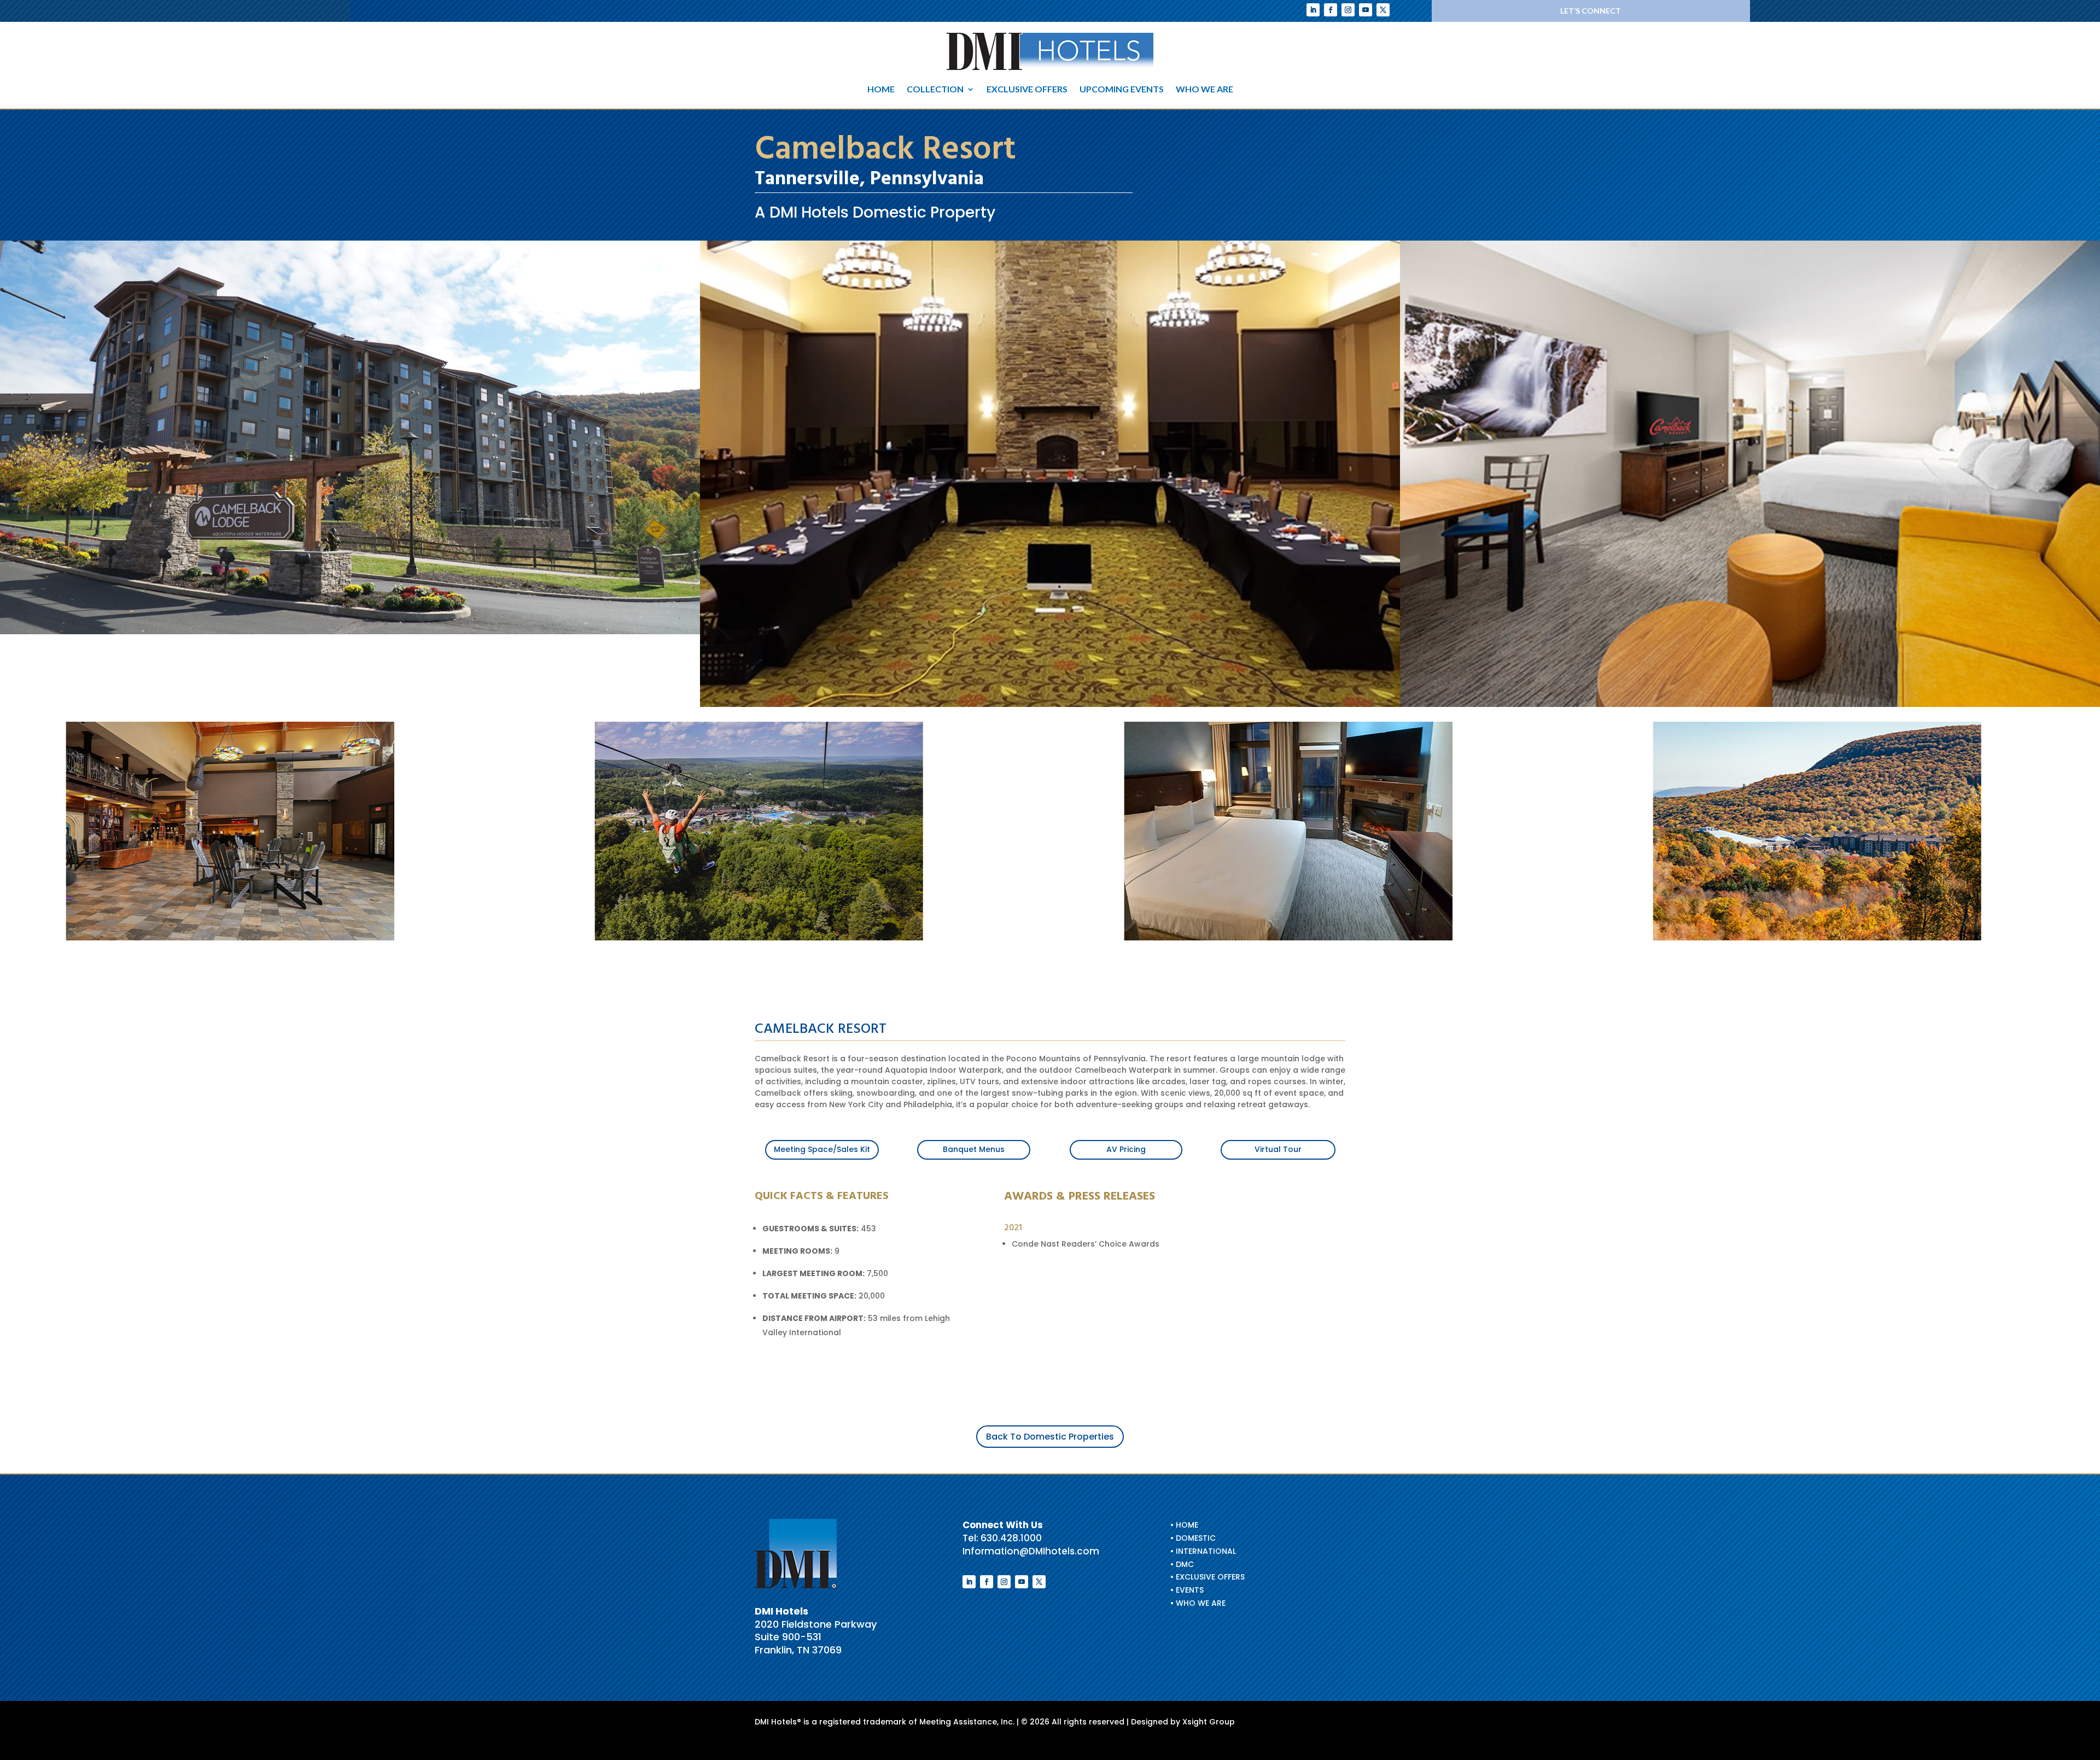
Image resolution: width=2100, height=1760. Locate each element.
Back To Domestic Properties (1050, 1437)
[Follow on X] (1383, 10)
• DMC (1182, 1564)
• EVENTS (1187, 1590)
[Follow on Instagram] (1348, 10)
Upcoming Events (1122, 90)
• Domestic (1193, 1538)
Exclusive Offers (1027, 90)
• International (1203, 1551)
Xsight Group (1209, 1722)
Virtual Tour (1278, 1149)
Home (881, 90)
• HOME (1184, 1525)
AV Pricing (1126, 1149)
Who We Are (1204, 90)
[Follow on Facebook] (1331, 10)
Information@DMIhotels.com (1031, 1551)
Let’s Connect (1591, 11)
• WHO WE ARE (1198, 1603)
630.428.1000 (1011, 1538)
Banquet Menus (974, 1149)
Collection (935, 90)
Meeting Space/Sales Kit (822, 1149)
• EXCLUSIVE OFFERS (1207, 1577)
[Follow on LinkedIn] (1313, 10)
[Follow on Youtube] (1366, 10)
